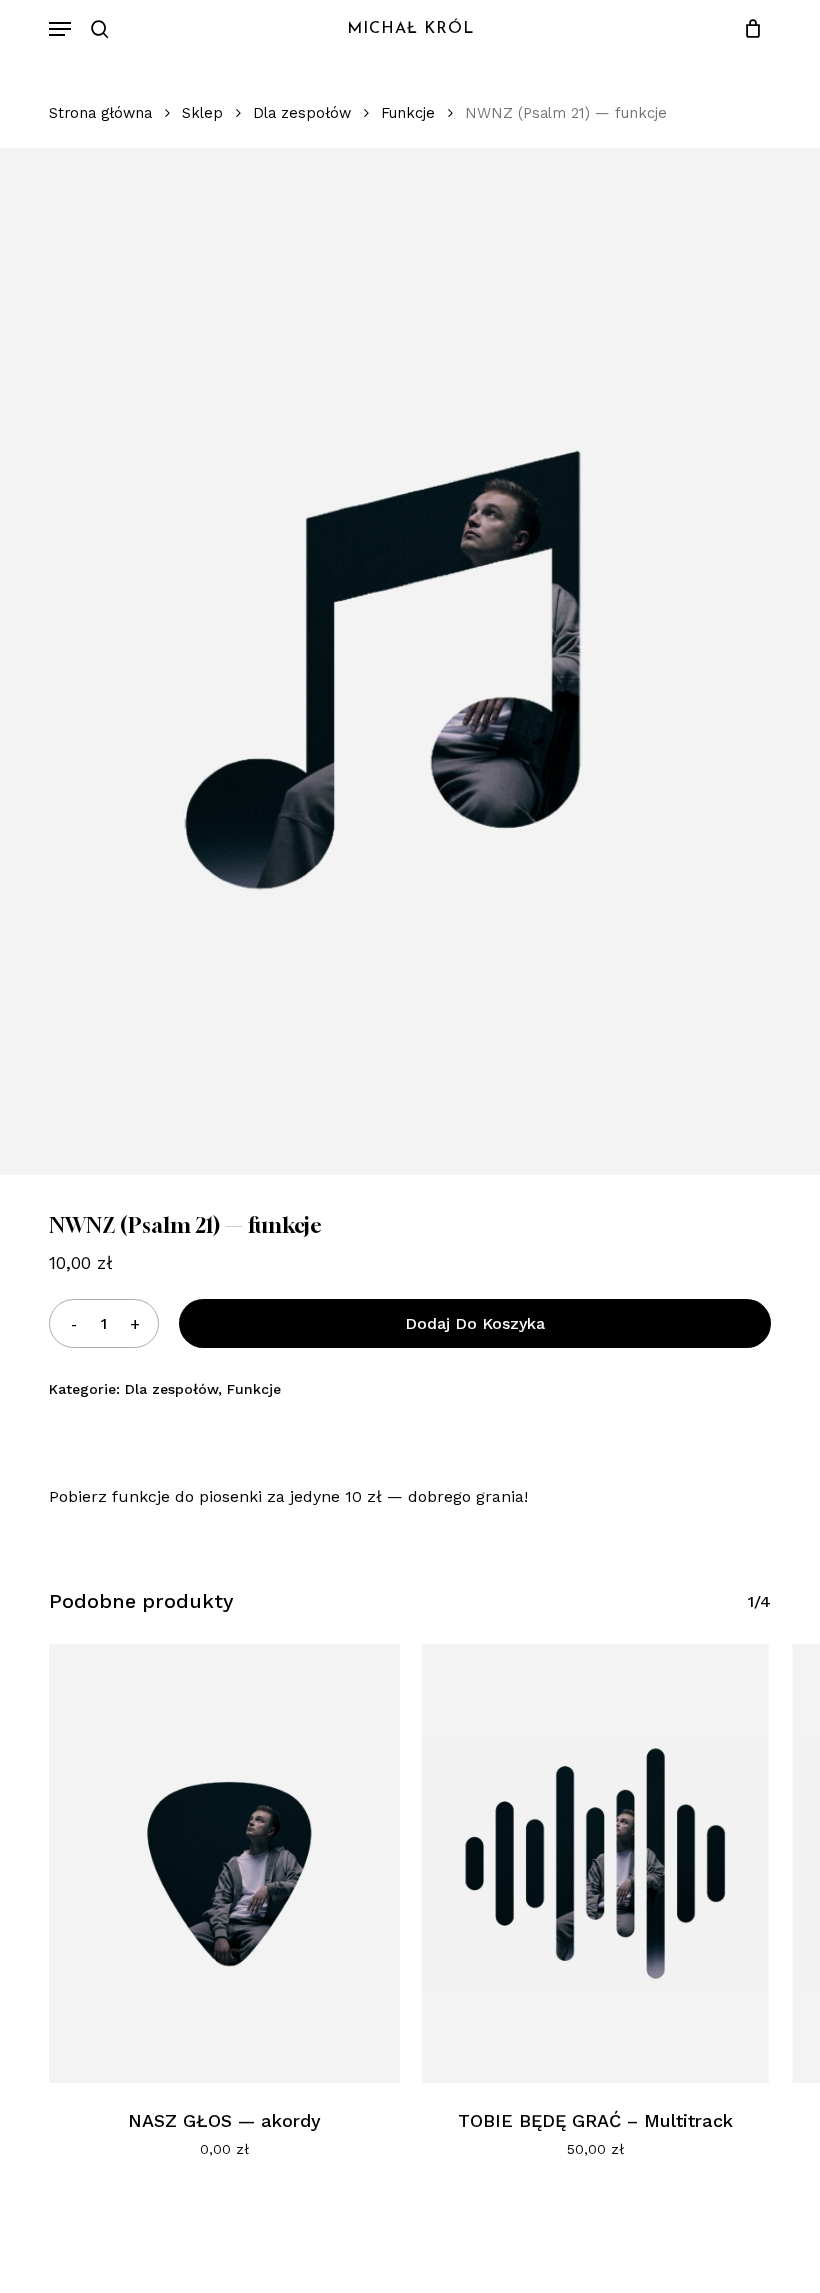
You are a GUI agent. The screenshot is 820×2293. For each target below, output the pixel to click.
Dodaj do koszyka (475, 1323)
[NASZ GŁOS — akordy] (224, 1863)
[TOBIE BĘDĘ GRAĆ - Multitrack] (595, 1863)
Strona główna (100, 113)
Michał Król (410, 29)
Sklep (202, 113)
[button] (60, 29)
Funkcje (408, 113)
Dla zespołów (302, 113)
